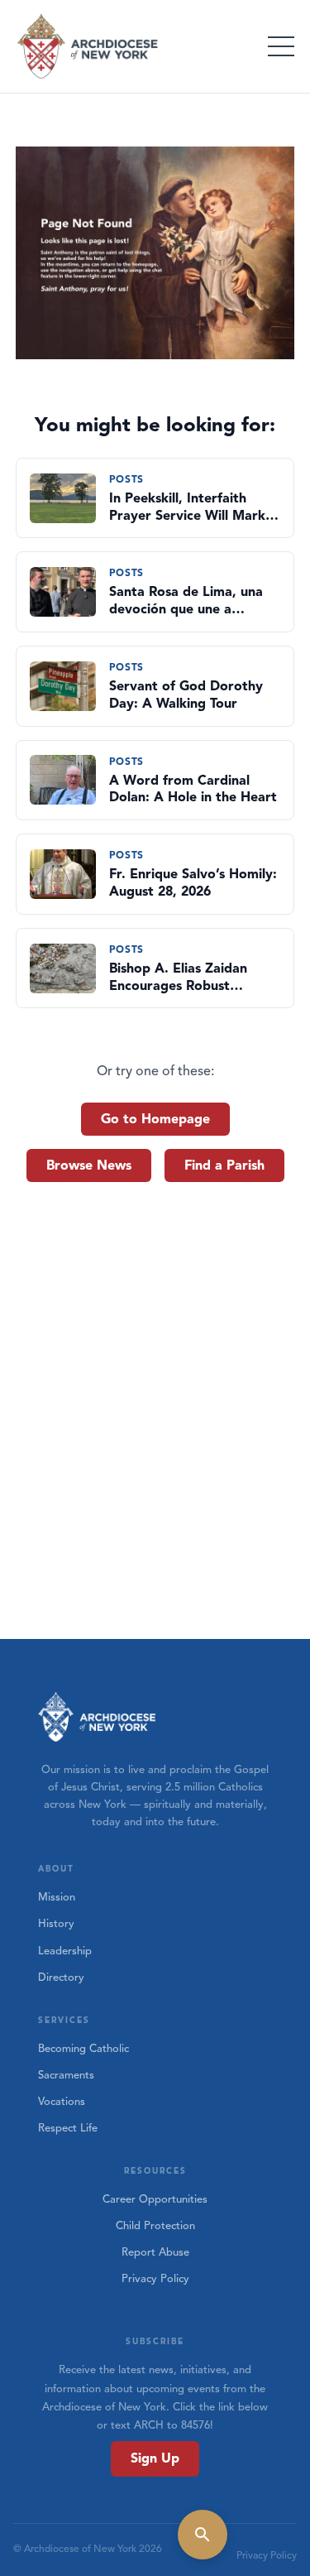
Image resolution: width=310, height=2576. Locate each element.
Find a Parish (224, 1165)
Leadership (65, 1951)
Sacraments (66, 2075)
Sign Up (155, 2458)
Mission (57, 1897)
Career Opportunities (155, 2199)
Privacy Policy (155, 2279)
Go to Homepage (155, 1119)
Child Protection (155, 2226)
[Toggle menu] (281, 46)
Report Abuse (155, 2252)
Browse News (89, 1165)
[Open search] (203, 2535)
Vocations (62, 2102)
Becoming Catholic (83, 2049)
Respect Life (68, 2128)
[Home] (88, 46)
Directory (61, 1978)
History (56, 1924)
